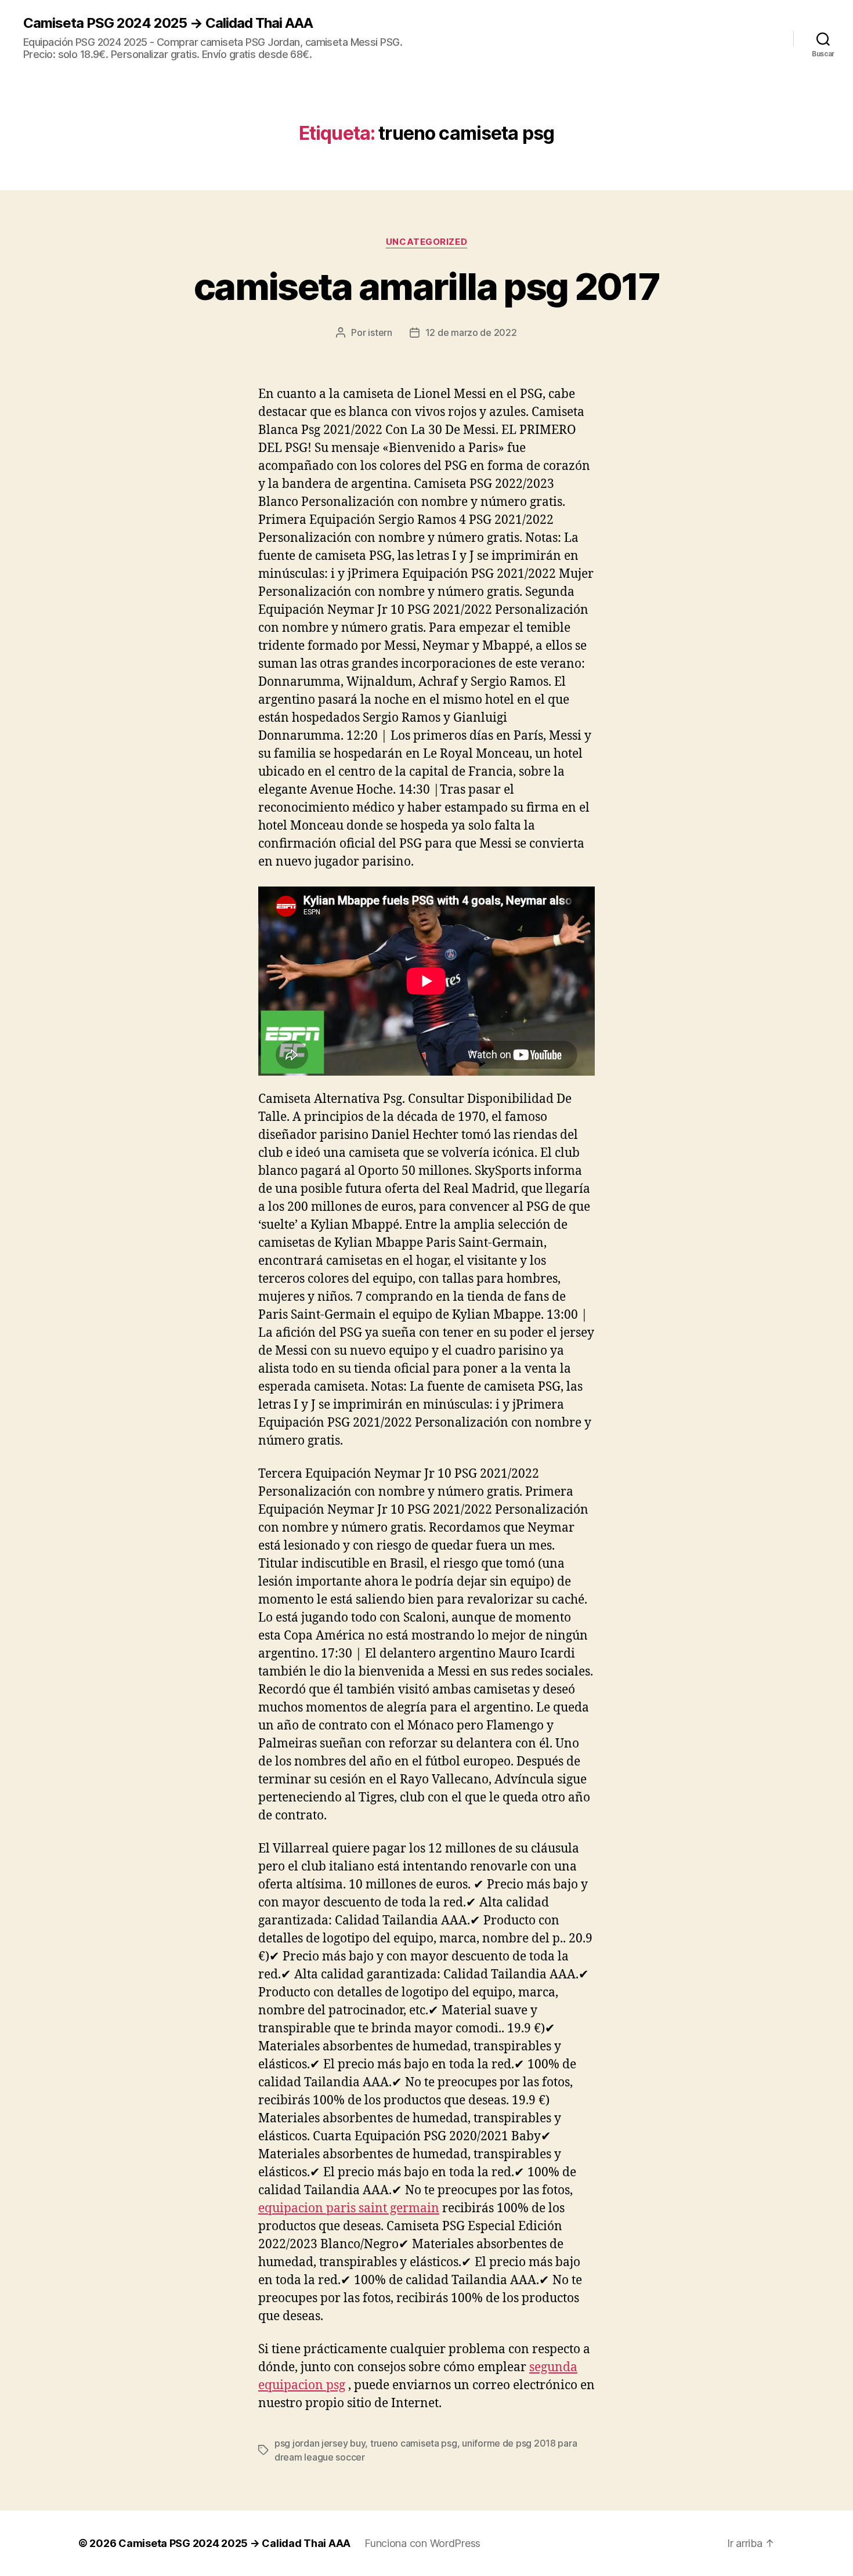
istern (380, 332)
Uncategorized (426, 242)
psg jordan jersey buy (320, 2443)
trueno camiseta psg (414, 2443)
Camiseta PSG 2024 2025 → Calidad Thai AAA (168, 23)
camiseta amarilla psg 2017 (426, 286)
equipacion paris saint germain (349, 2208)
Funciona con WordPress (422, 2543)
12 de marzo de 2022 (471, 332)
